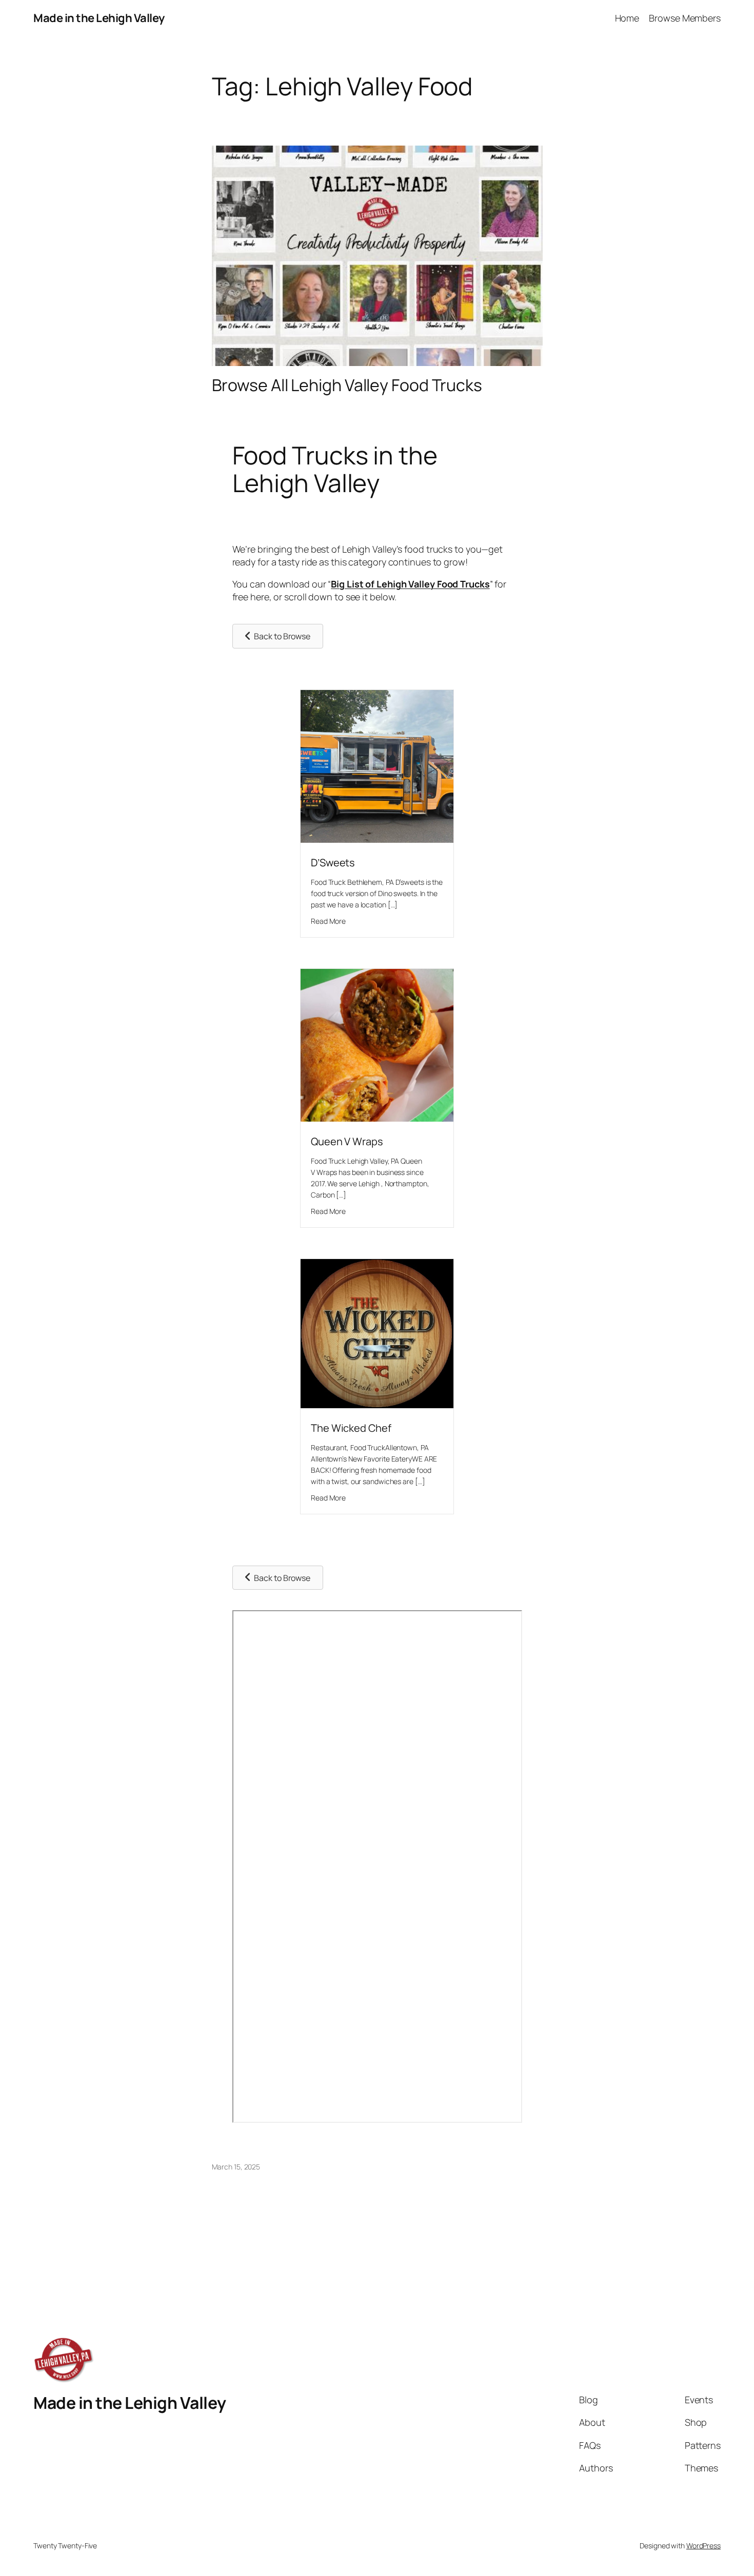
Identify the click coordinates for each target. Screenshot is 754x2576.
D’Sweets (333, 863)
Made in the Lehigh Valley (99, 18)
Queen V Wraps (347, 1141)
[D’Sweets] (377, 839)
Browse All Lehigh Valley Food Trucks (347, 385)
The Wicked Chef (351, 1428)
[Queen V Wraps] (377, 1118)
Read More (328, 921)
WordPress (703, 2545)
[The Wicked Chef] (377, 1405)
